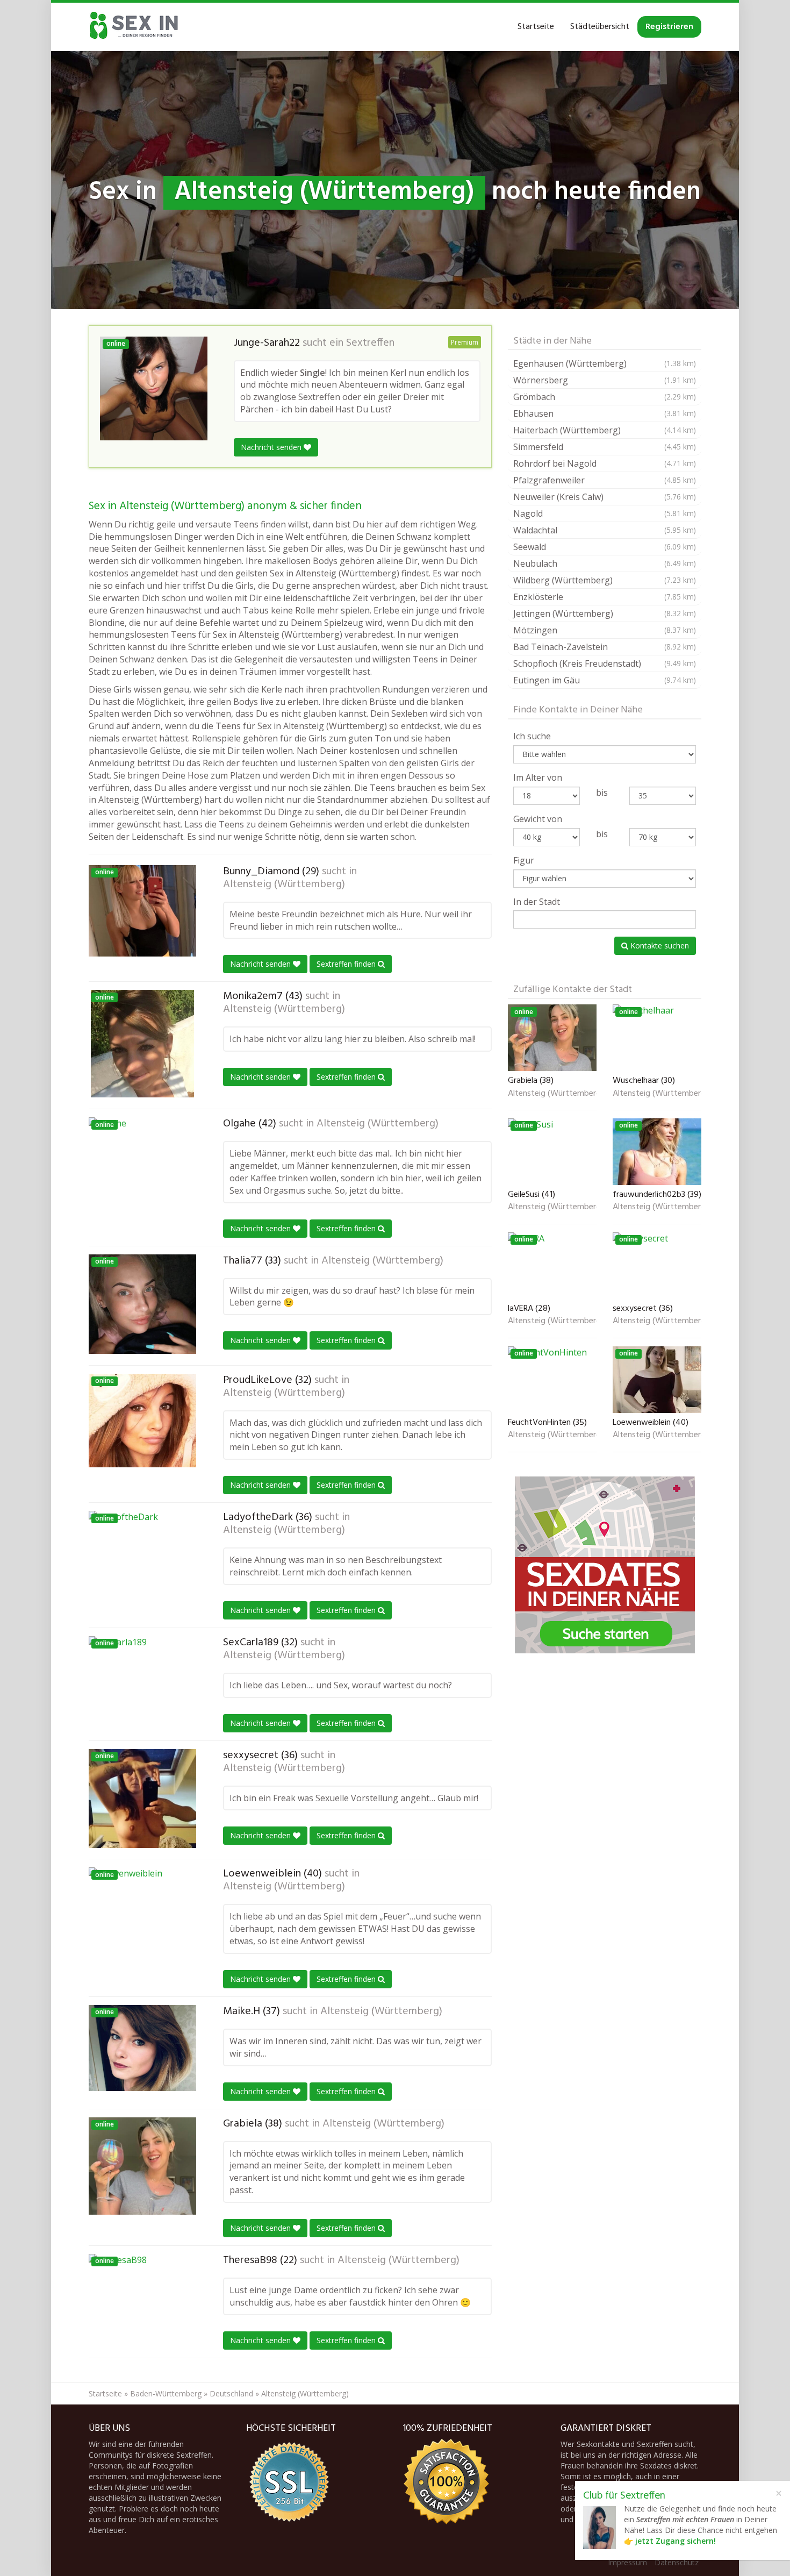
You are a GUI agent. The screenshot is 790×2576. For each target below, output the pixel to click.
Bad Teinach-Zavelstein (605, 647)
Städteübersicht (600, 27)
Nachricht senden (272, 447)
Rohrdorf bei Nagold (605, 463)
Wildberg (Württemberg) (605, 580)
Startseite (536, 27)
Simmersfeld (605, 447)
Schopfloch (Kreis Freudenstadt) (605, 663)
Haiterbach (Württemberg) (605, 430)
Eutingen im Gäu (605, 680)
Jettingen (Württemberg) (605, 613)
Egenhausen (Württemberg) (605, 363)
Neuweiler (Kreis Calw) (605, 497)
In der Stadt (537, 902)
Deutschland (231, 2393)
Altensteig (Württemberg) (284, 884)
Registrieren (669, 27)
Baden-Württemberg (166, 2393)
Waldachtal (605, 530)
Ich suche (532, 736)
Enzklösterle (605, 597)
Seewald (605, 547)
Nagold (605, 513)
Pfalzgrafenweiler (605, 480)
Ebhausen (605, 413)
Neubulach (605, 563)
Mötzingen (605, 630)
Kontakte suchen (659, 946)
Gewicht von (538, 819)
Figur (524, 860)
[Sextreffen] (134, 27)
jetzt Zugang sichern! (676, 2541)
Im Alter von (538, 777)
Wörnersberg (605, 380)
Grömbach (605, 397)
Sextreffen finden (347, 964)
